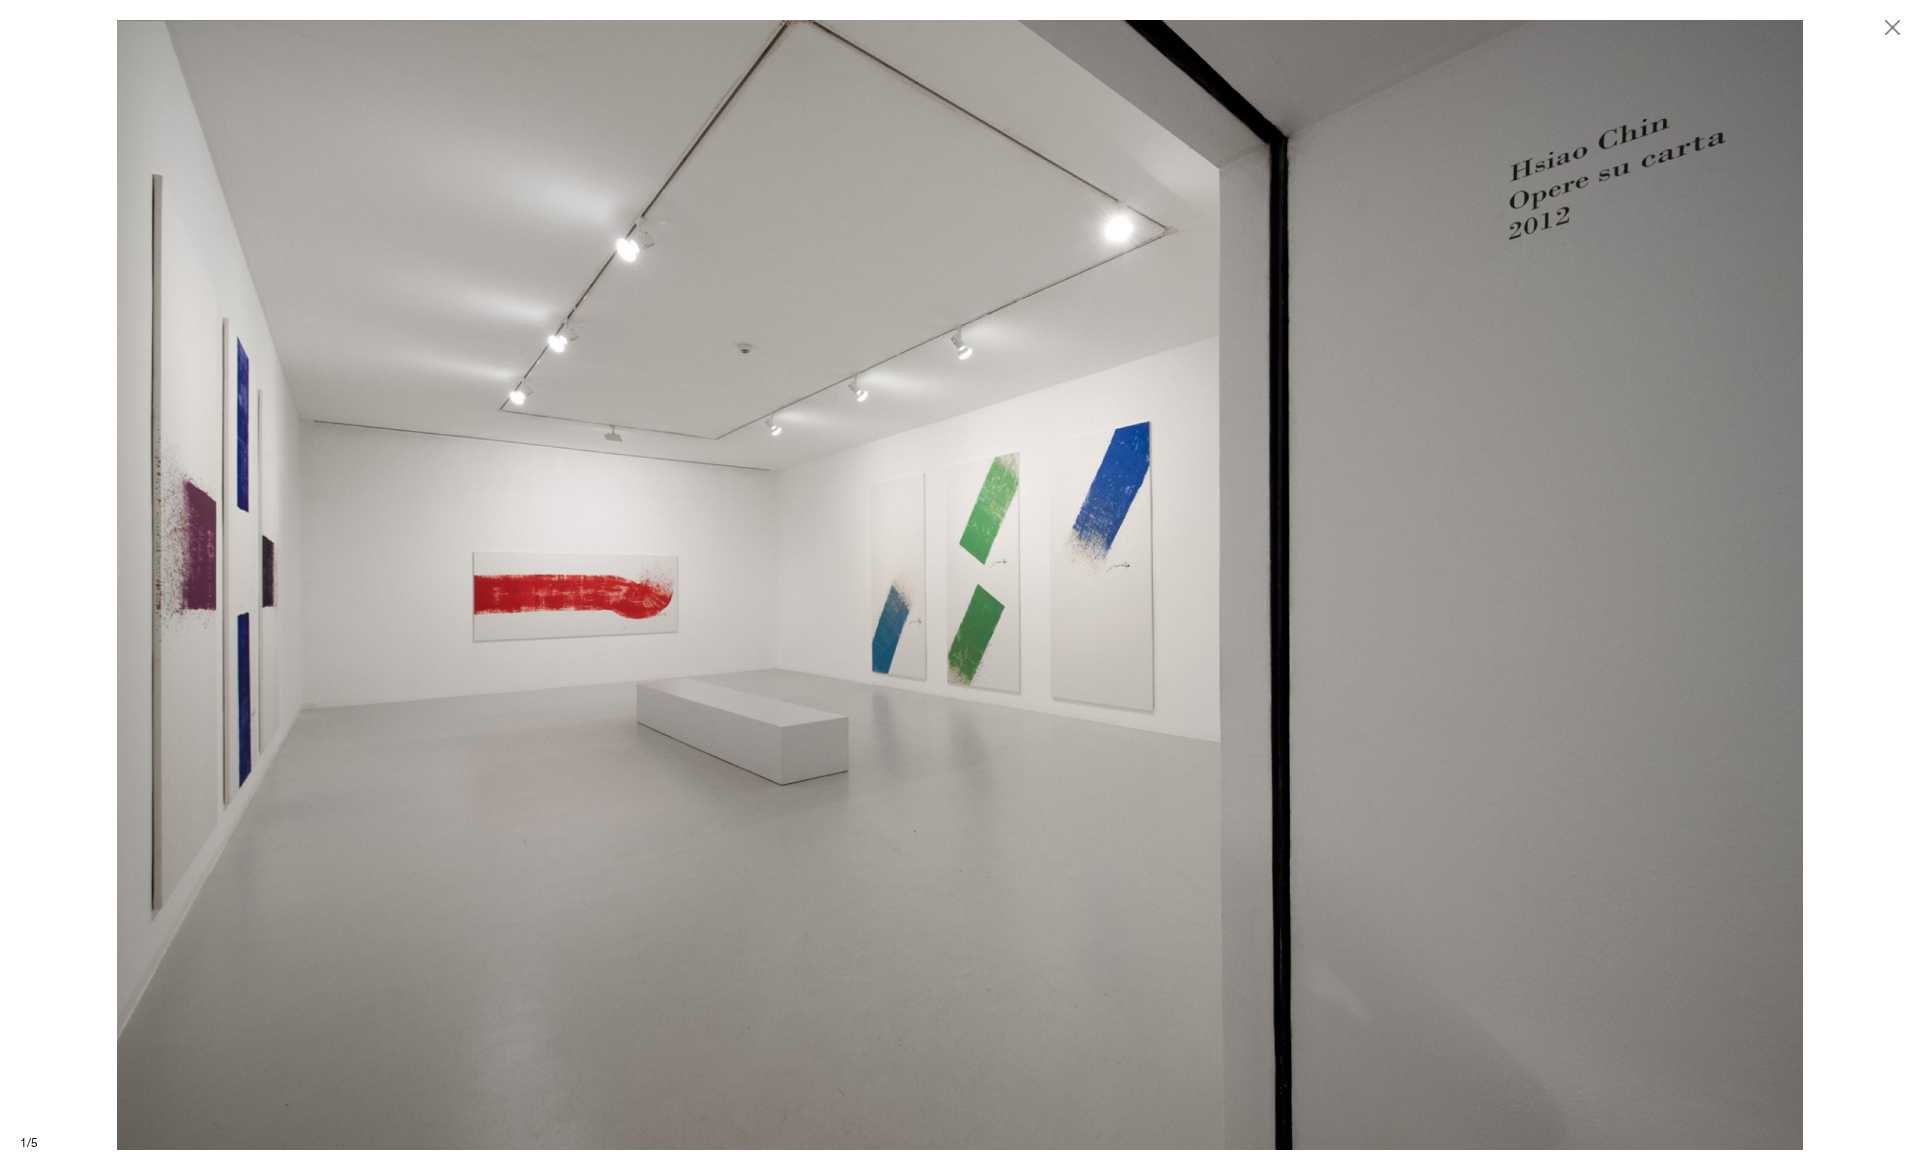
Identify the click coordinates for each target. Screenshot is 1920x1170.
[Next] (1440, 585)
